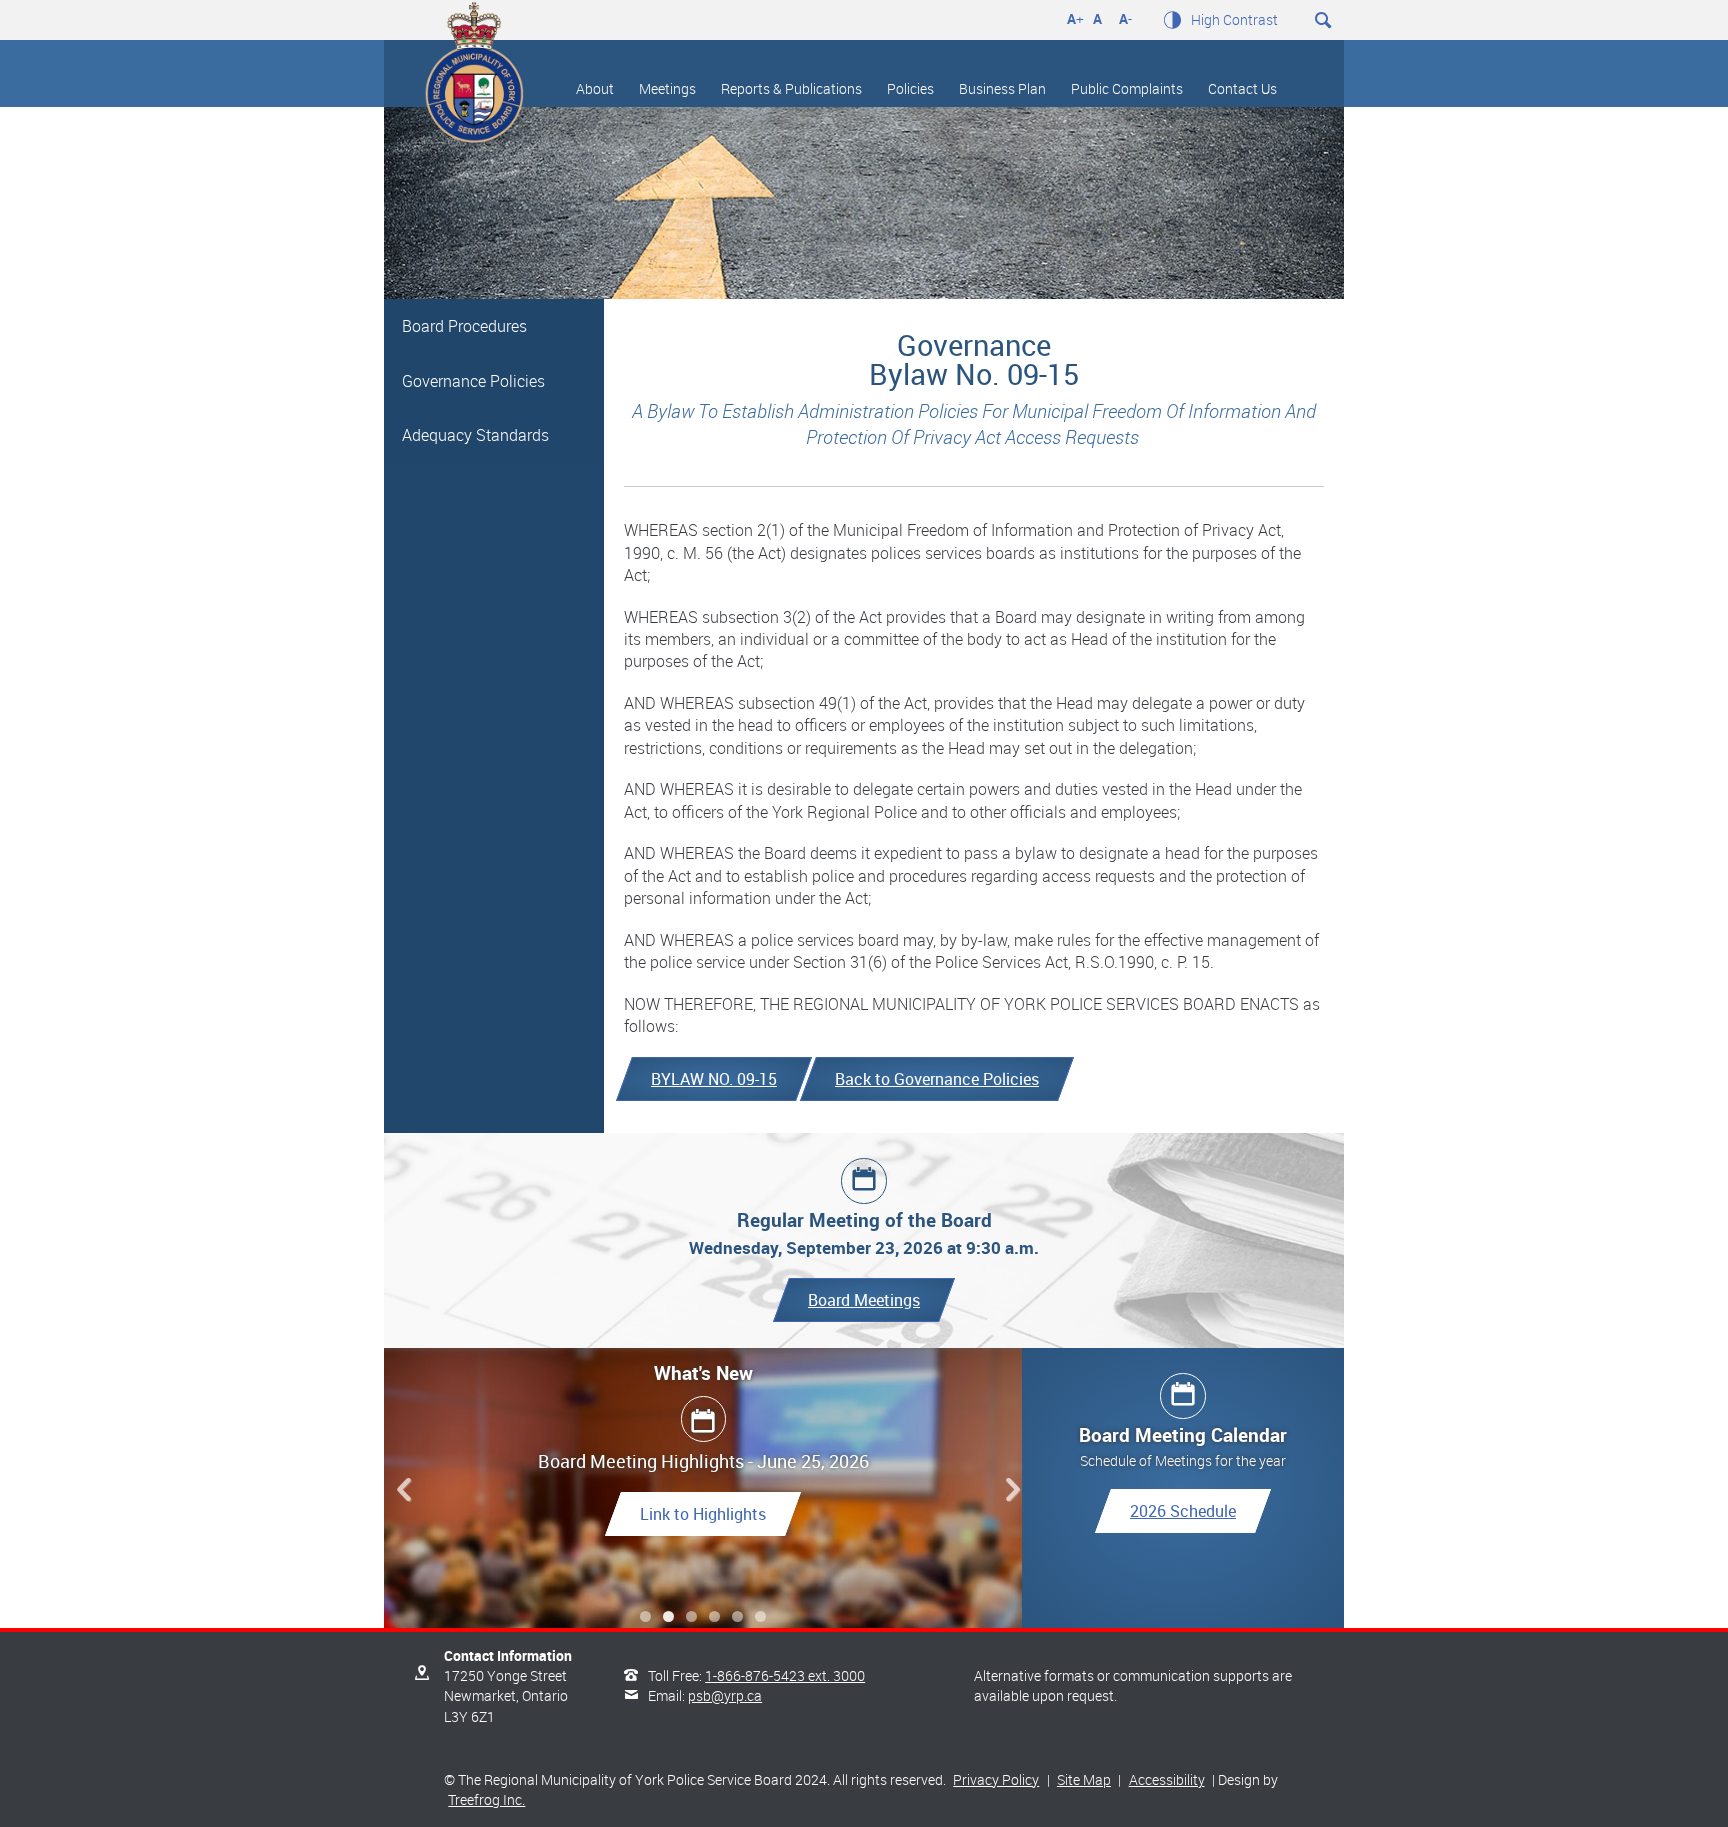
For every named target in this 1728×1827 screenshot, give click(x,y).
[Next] (1008, 1490)
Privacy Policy (996, 1779)
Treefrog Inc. (486, 1799)
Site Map (1084, 1779)
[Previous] (399, 1490)
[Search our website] (1324, 17)
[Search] (1699, 23)
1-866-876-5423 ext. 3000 (785, 1675)
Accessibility (1167, 1779)
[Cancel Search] (1456, 21)
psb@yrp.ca (725, 1695)
